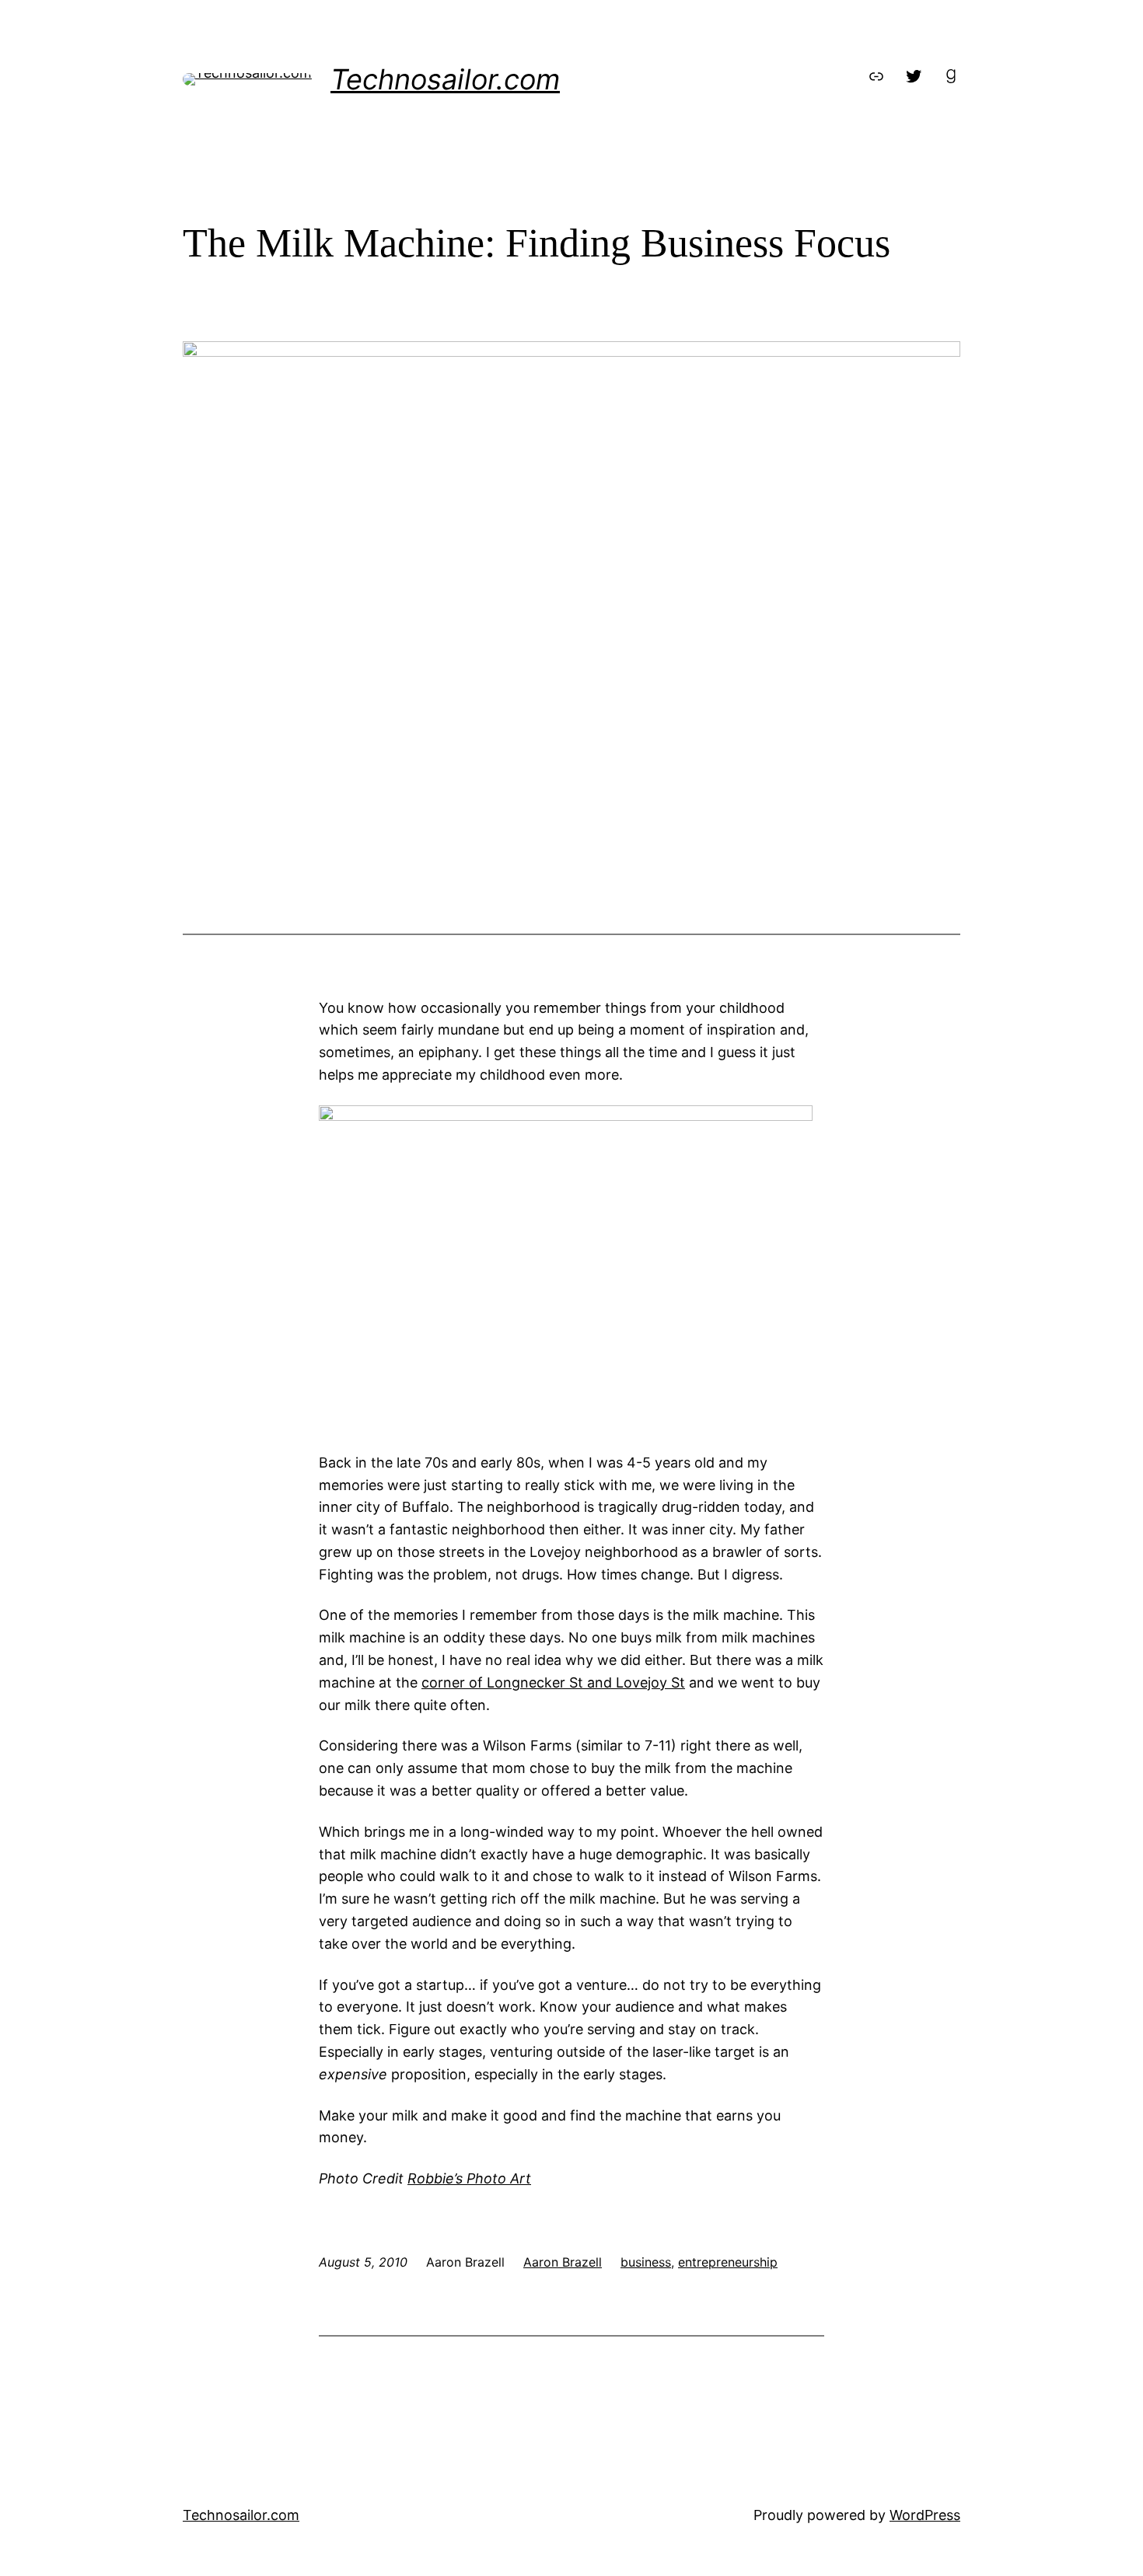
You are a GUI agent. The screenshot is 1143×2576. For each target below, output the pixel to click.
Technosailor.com (445, 79)
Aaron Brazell (563, 2262)
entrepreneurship (728, 2262)
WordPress (925, 2515)
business (646, 2262)
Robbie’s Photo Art (469, 2178)
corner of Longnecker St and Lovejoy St (553, 1682)
